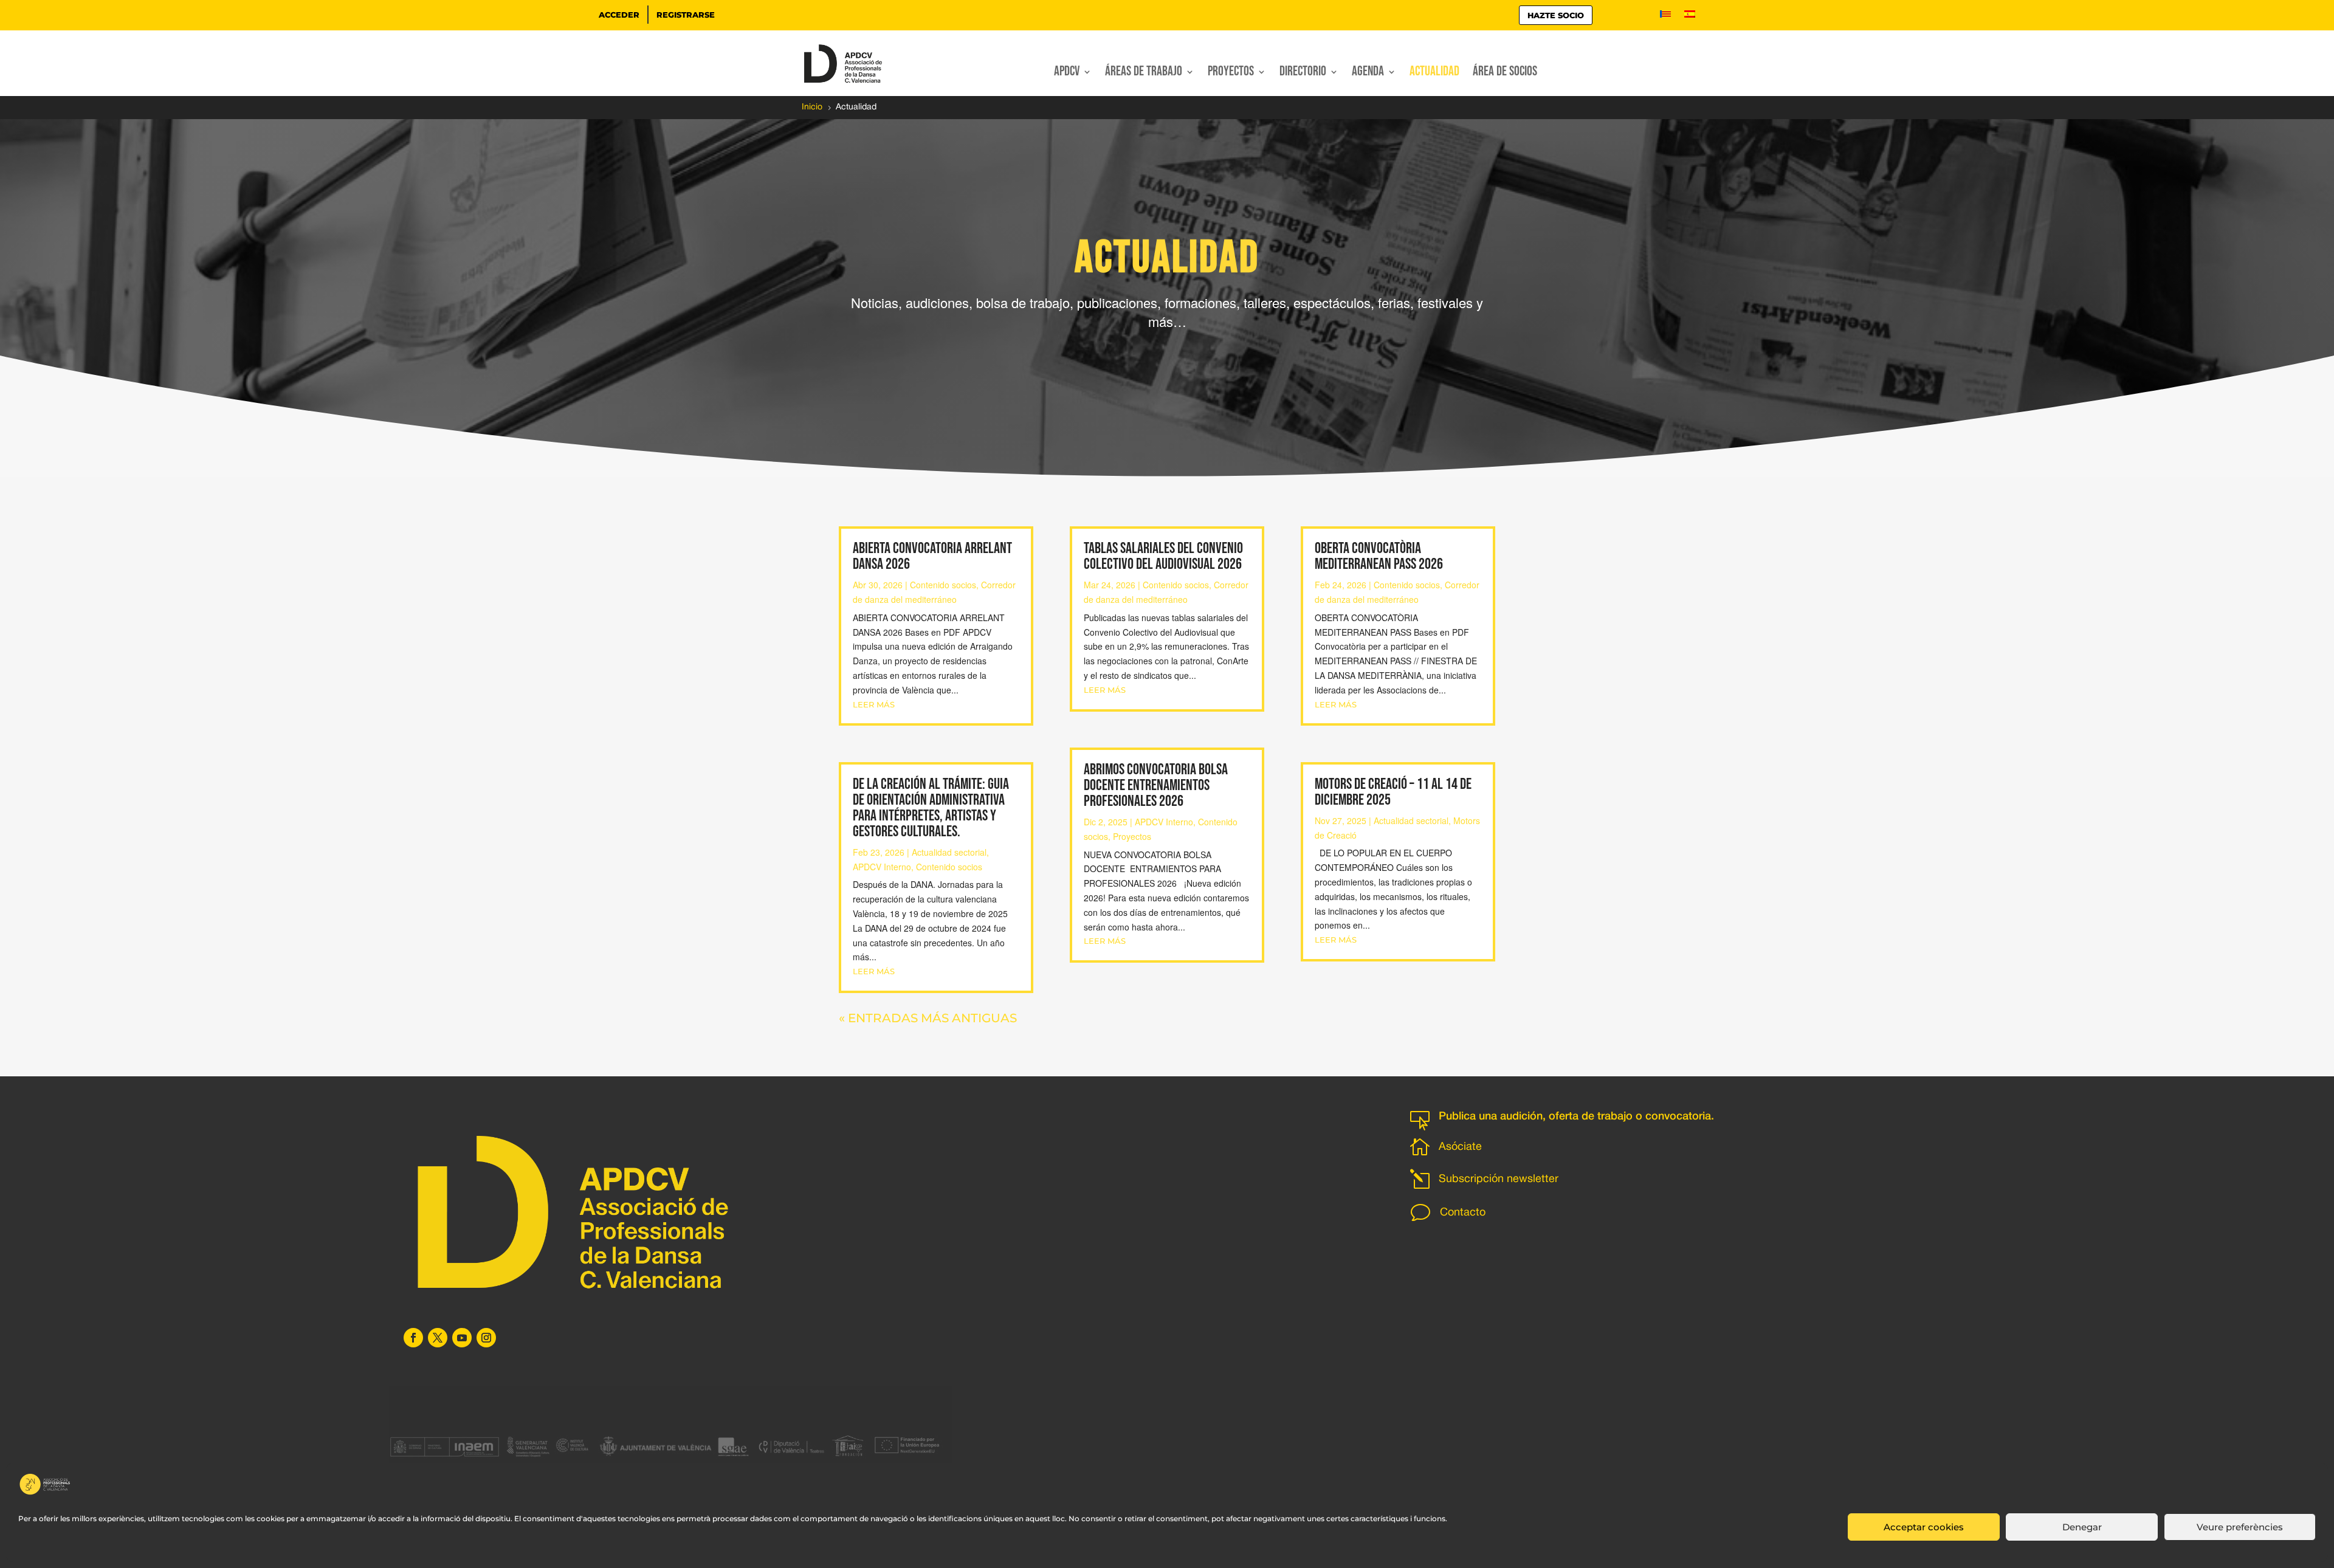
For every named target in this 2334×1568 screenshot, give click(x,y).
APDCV (1067, 74)
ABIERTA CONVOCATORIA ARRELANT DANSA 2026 (932, 556)
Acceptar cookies (1924, 1527)
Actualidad (1434, 74)
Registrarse (686, 15)
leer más (874, 704)
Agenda (1368, 74)
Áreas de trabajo (1144, 74)
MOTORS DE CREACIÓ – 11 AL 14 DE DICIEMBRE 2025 (1393, 792)
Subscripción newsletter (1499, 1179)
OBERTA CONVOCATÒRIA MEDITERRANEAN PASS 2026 (1379, 556)
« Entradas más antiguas (928, 1018)
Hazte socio (1556, 15)
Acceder (619, 15)
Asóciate (1460, 1147)
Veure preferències (2240, 1527)
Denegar (2082, 1527)
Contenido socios (943, 585)
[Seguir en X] (438, 1338)
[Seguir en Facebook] (413, 1338)
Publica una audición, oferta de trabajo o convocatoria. (1576, 1116)
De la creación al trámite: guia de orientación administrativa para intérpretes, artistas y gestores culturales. (931, 808)
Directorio (1303, 74)
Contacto (1463, 1213)
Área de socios (1505, 74)
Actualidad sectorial (949, 852)
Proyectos (1231, 74)
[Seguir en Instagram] (486, 1338)
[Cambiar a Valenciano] (1665, 16)
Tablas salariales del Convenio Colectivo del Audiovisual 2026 (1163, 556)
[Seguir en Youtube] (462, 1338)
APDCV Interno (882, 867)
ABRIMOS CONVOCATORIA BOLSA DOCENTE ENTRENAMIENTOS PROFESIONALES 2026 (1156, 786)
